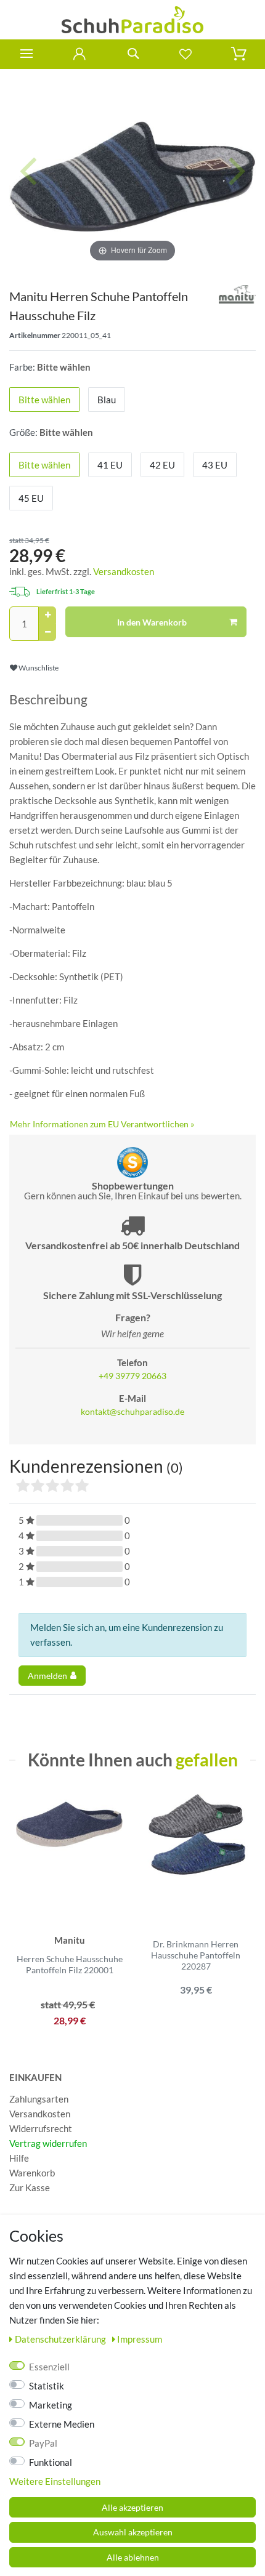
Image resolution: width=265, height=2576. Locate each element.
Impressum (140, 2339)
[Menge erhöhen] (47, 615)
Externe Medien (62, 2424)
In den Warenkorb (152, 622)
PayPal (43, 2443)
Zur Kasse (30, 2188)
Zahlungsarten (39, 2099)
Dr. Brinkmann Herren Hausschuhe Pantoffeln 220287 (196, 1955)
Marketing (51, 2405)
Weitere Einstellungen (55, 2481)
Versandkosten (124, 571)
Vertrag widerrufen (48, 2143)
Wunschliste (38, 668)
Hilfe (19, 2158)
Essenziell (49, 2367)
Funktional (51, 2462)
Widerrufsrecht (41, 2128)
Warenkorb (32, 2173)
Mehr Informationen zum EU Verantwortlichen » (102, 1124)
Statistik (47, 2386)
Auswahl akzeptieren (133, 2532)
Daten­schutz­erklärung (61, 2339)
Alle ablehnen (133, 2557)
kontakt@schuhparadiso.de (132, 1412)
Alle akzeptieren (132, 2507)
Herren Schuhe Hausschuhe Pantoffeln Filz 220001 (70, 1964)
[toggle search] (132, 54)
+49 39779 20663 (132, 1376)
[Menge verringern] (47, 632)
